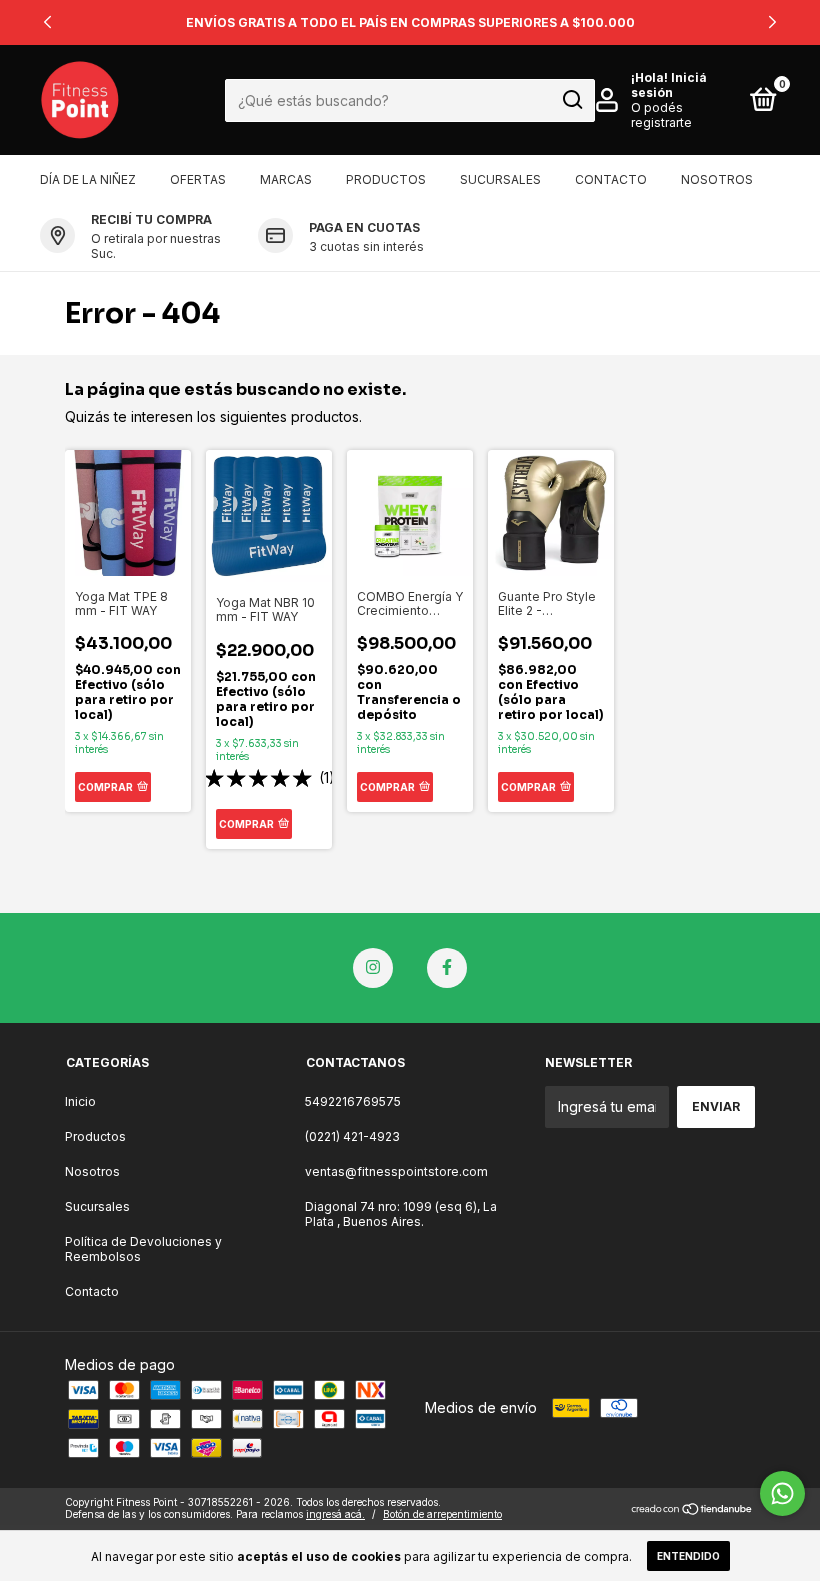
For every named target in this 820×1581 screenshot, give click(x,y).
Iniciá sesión (669, 85)
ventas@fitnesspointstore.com (396, 1171)
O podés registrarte (661, 115)
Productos (386, 179)
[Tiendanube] (692, 1510)
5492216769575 (353, 1101)
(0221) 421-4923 (352, 1136)
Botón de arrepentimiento (442, 1514)
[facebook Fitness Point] (447, 968)
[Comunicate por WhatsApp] (782, 1493)
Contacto (611, 179)
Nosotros (717, 179)
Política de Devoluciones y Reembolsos (143, 1249)
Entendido (688, 1556)
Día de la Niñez (88, 179)
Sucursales (500, 179)
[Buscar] (571, 100)
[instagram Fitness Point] (373, 968)
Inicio (80, 1101)
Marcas (286, 179)
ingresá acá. (335, 1514)
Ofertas (198, 179)
